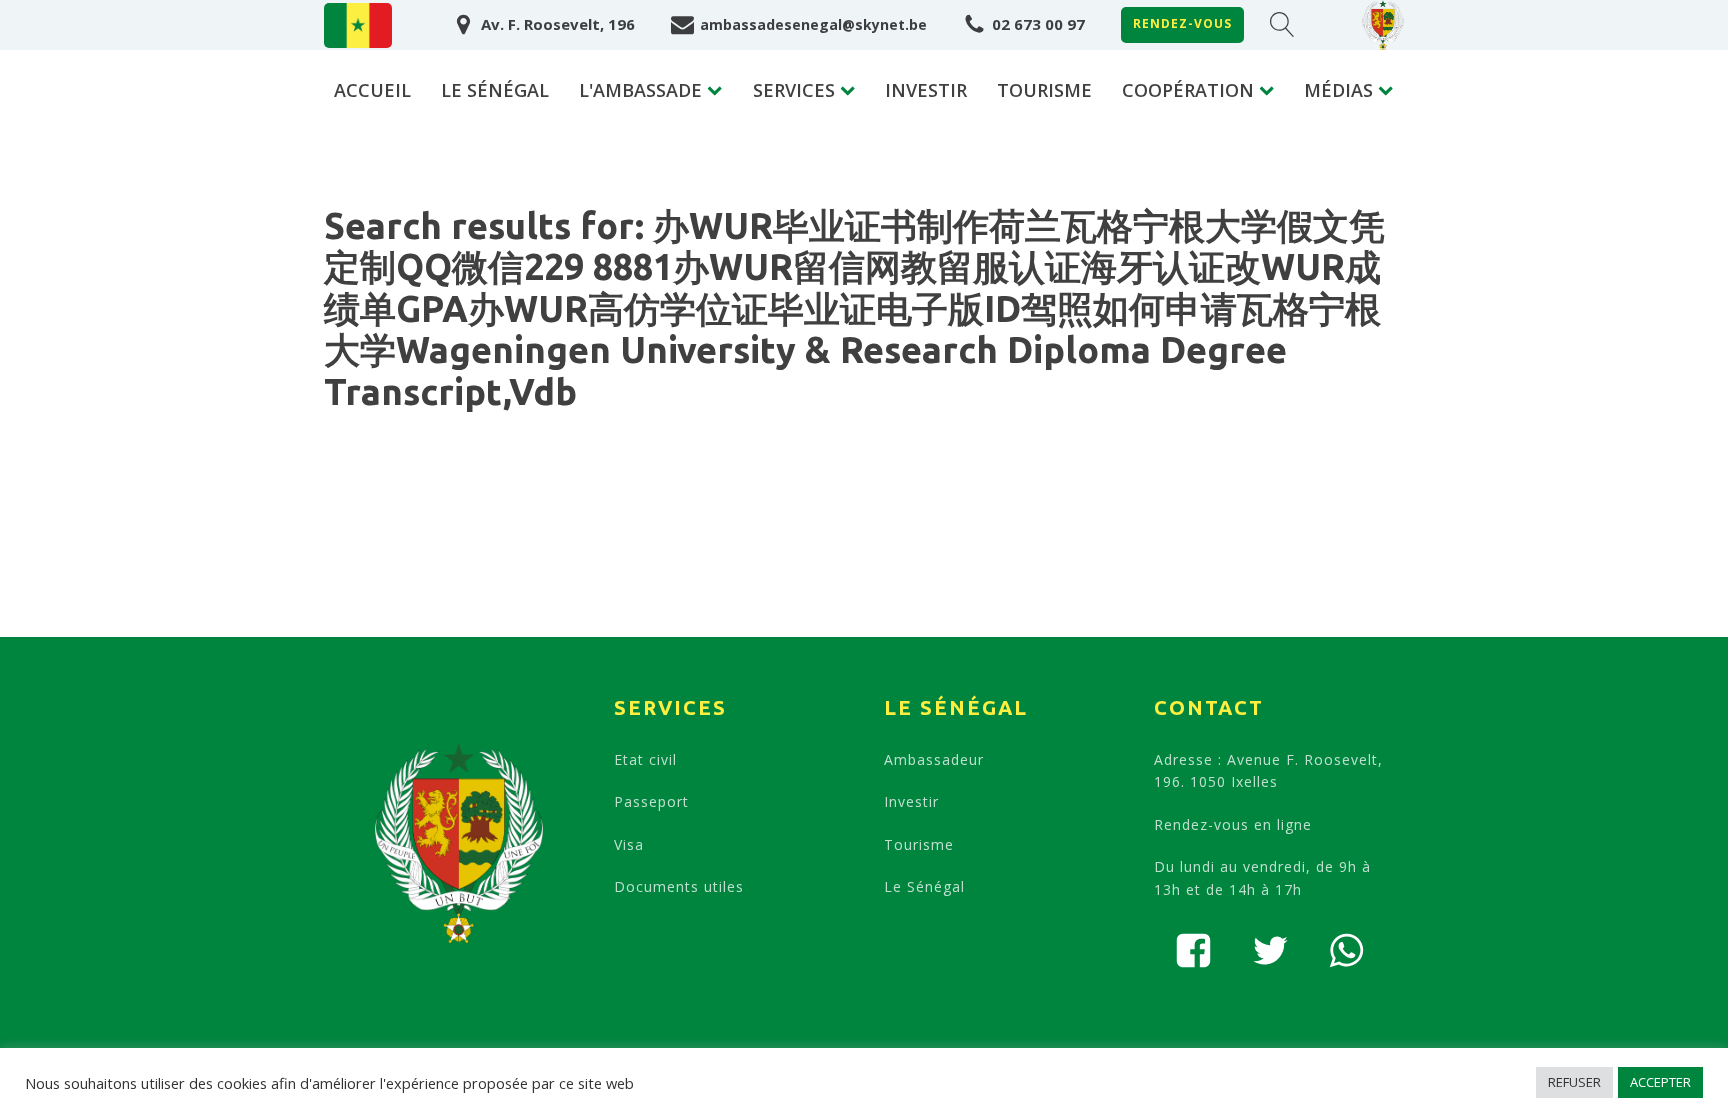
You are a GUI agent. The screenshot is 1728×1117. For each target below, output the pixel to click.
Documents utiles (679, 886)
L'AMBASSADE (640, 90)
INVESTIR (926, 90)
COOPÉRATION (1188, 90)
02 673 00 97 (1038, 24)
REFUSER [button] (1574, 1082)
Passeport (651, 801)
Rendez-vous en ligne (1233, 824)
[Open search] (1282, 24)
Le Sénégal (924, 886)
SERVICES (794, 90)
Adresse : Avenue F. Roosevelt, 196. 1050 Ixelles (1268, 770)
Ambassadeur (934, 759)
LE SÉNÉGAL (495, 90)
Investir (911, 801)
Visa (629, 844)
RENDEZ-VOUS (1182, 23)
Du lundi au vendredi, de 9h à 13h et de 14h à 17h (1262, 877)
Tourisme (919, 844)
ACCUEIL (372, 90)
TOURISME (1044, 90)
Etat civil (645, 759)
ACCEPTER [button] (1660, 1082)
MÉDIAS (1338, 90)
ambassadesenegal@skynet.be (813, 24)
